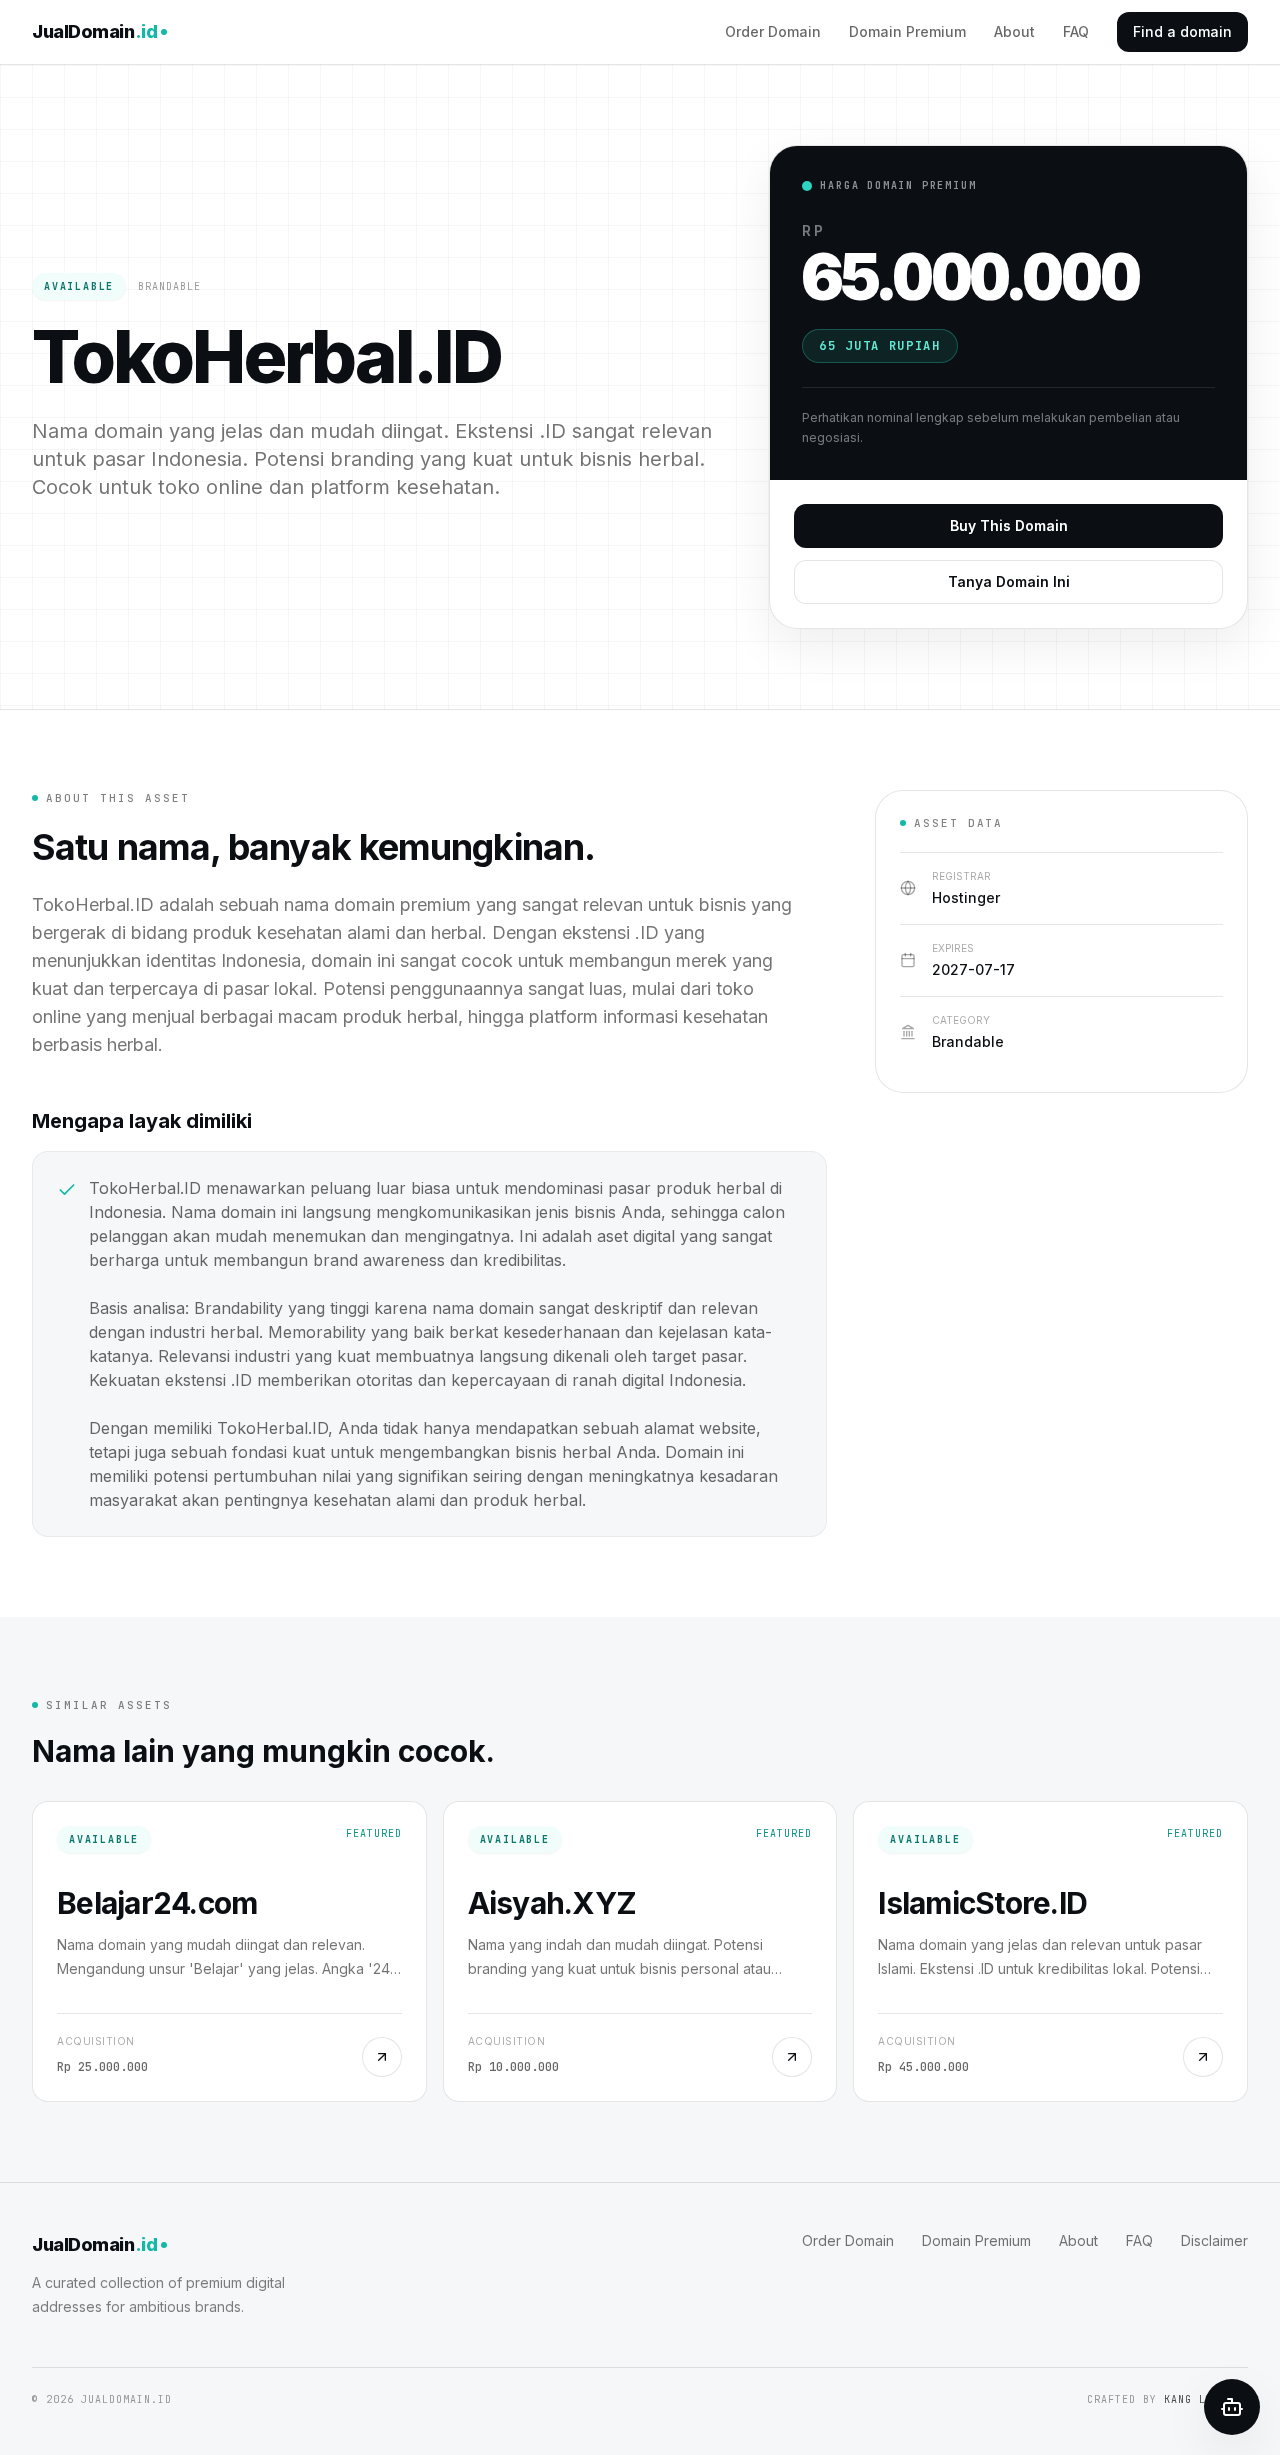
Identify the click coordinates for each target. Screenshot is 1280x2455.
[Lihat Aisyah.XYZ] (792, 2057)
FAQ (1076, 31)
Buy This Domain (1009, 525)
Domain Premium (907, 31)
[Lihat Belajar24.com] (382, 2057)
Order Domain (773, 31)
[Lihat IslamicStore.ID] (1203, 2057)
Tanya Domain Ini (1009, 581)
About (1014, 31)
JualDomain (94, 31)
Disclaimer (1214, 2240)
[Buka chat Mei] (1232, 2407)
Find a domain (1182, 31)
